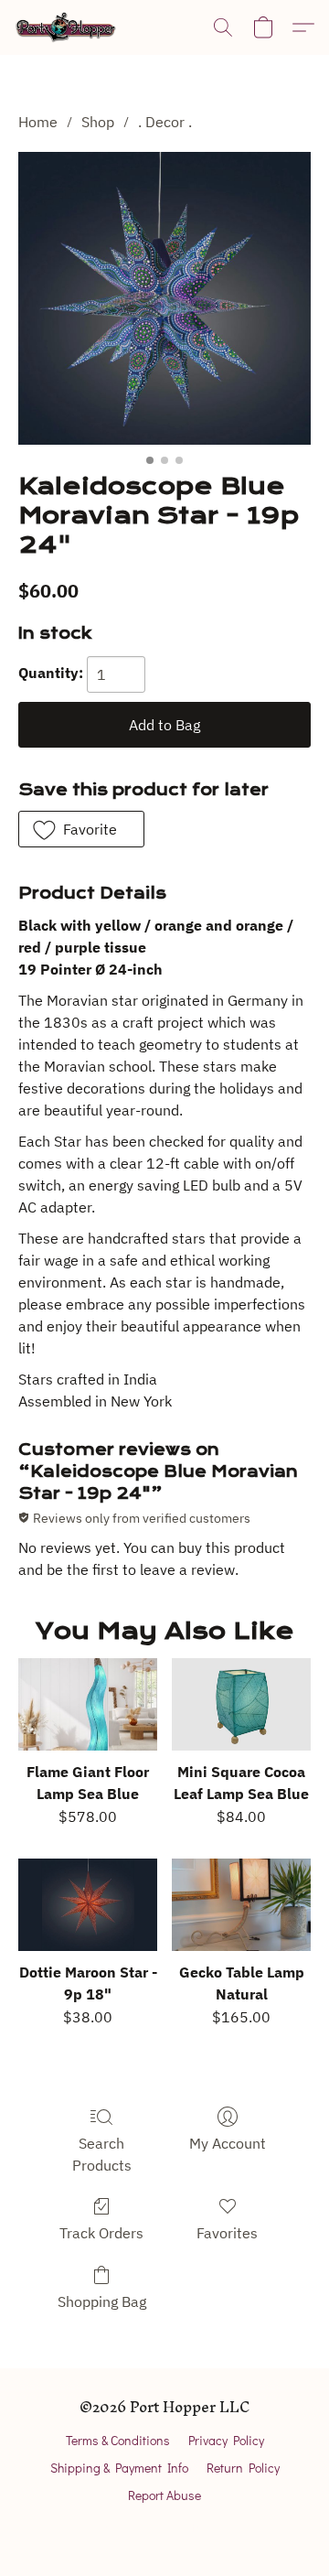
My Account (228, 2143)
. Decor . (165, 122)
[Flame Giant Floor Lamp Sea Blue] (88, 1704)
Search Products (102, 2154)
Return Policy (243, 2468)
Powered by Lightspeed (165, 2527)
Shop (98, 122)
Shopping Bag (102, 2301)
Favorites (227, 2233)
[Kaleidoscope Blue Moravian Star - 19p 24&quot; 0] (164, 298)
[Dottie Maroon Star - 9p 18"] (88, 1905)
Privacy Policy (226, 2440)
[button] (69, 27)
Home (38, 122)
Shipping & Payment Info (119, 2468)
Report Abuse (164, 2495)
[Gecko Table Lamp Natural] (241, 1905)
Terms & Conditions (118, 2440)
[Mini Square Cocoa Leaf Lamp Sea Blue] (241, 1704)
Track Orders (101, 2233)
